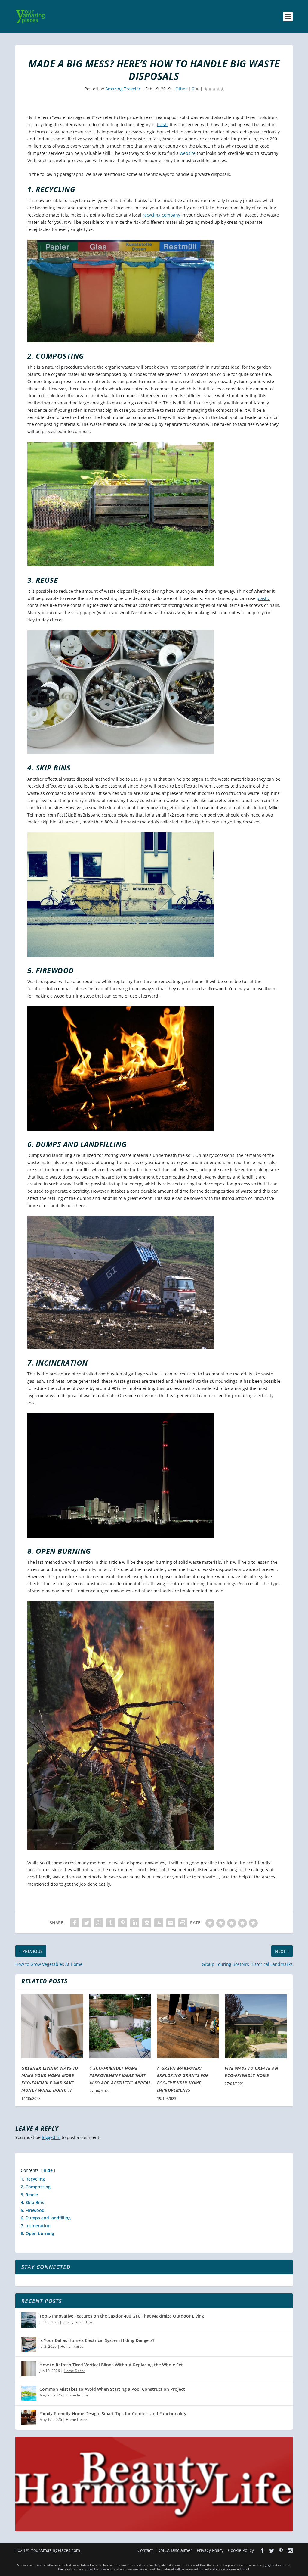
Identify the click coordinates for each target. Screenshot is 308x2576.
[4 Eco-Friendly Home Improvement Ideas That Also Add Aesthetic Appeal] (120, 2026)
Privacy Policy (210, 2550)
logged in (51, 2137)
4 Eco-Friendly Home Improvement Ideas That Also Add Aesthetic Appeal (120, 2075)
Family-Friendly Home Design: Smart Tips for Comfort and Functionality (113, 2414)
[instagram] (290, 2550)
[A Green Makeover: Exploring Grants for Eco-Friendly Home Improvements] (188, 2026)
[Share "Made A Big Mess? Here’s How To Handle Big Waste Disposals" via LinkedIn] (135, 1923)
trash (162, 125)
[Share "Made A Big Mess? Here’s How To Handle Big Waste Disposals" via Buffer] (147, 1923)
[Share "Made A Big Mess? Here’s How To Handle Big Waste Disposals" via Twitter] (87, 1923)
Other (181, 89)
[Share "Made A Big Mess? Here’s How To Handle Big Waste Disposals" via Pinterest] (123, 1923)
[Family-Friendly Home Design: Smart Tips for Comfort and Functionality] (29, 2418)
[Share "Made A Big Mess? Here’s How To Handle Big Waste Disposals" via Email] (171, 1923)
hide (48, 2170)
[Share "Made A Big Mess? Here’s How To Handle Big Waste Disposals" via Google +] (99, 1923)
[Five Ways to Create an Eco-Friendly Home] (256, 2026)
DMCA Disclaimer (175, 2550)
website (188, 153)
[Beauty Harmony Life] (154, 2530)
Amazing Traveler (123, 89)
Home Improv (72, 2346)
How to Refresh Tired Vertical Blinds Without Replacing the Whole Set (111, 2365)
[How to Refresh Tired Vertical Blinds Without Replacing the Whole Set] (29, 2369)
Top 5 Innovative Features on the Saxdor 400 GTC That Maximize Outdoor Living (122, 2316)
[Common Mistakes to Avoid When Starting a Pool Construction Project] (29, 2393)
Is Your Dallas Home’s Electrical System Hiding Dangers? (97, 2340)
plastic (263, 598)
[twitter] (272, 2550)
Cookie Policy (241, 2550)
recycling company (161, 215)
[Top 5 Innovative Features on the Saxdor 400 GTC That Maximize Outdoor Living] (29, 2320)
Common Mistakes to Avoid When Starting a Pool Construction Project (112, 2389)
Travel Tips (83, 2322)
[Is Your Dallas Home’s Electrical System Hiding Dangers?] (29, 2344)
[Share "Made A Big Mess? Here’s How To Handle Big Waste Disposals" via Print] (183, 1923)
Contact (145, 2550)
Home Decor (74, 2371)
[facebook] (262, 2550)
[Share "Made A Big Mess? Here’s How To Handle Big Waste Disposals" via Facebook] (75, 1923)
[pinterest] (281, 2550)
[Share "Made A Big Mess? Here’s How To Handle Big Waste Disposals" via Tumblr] (111, 1923)
